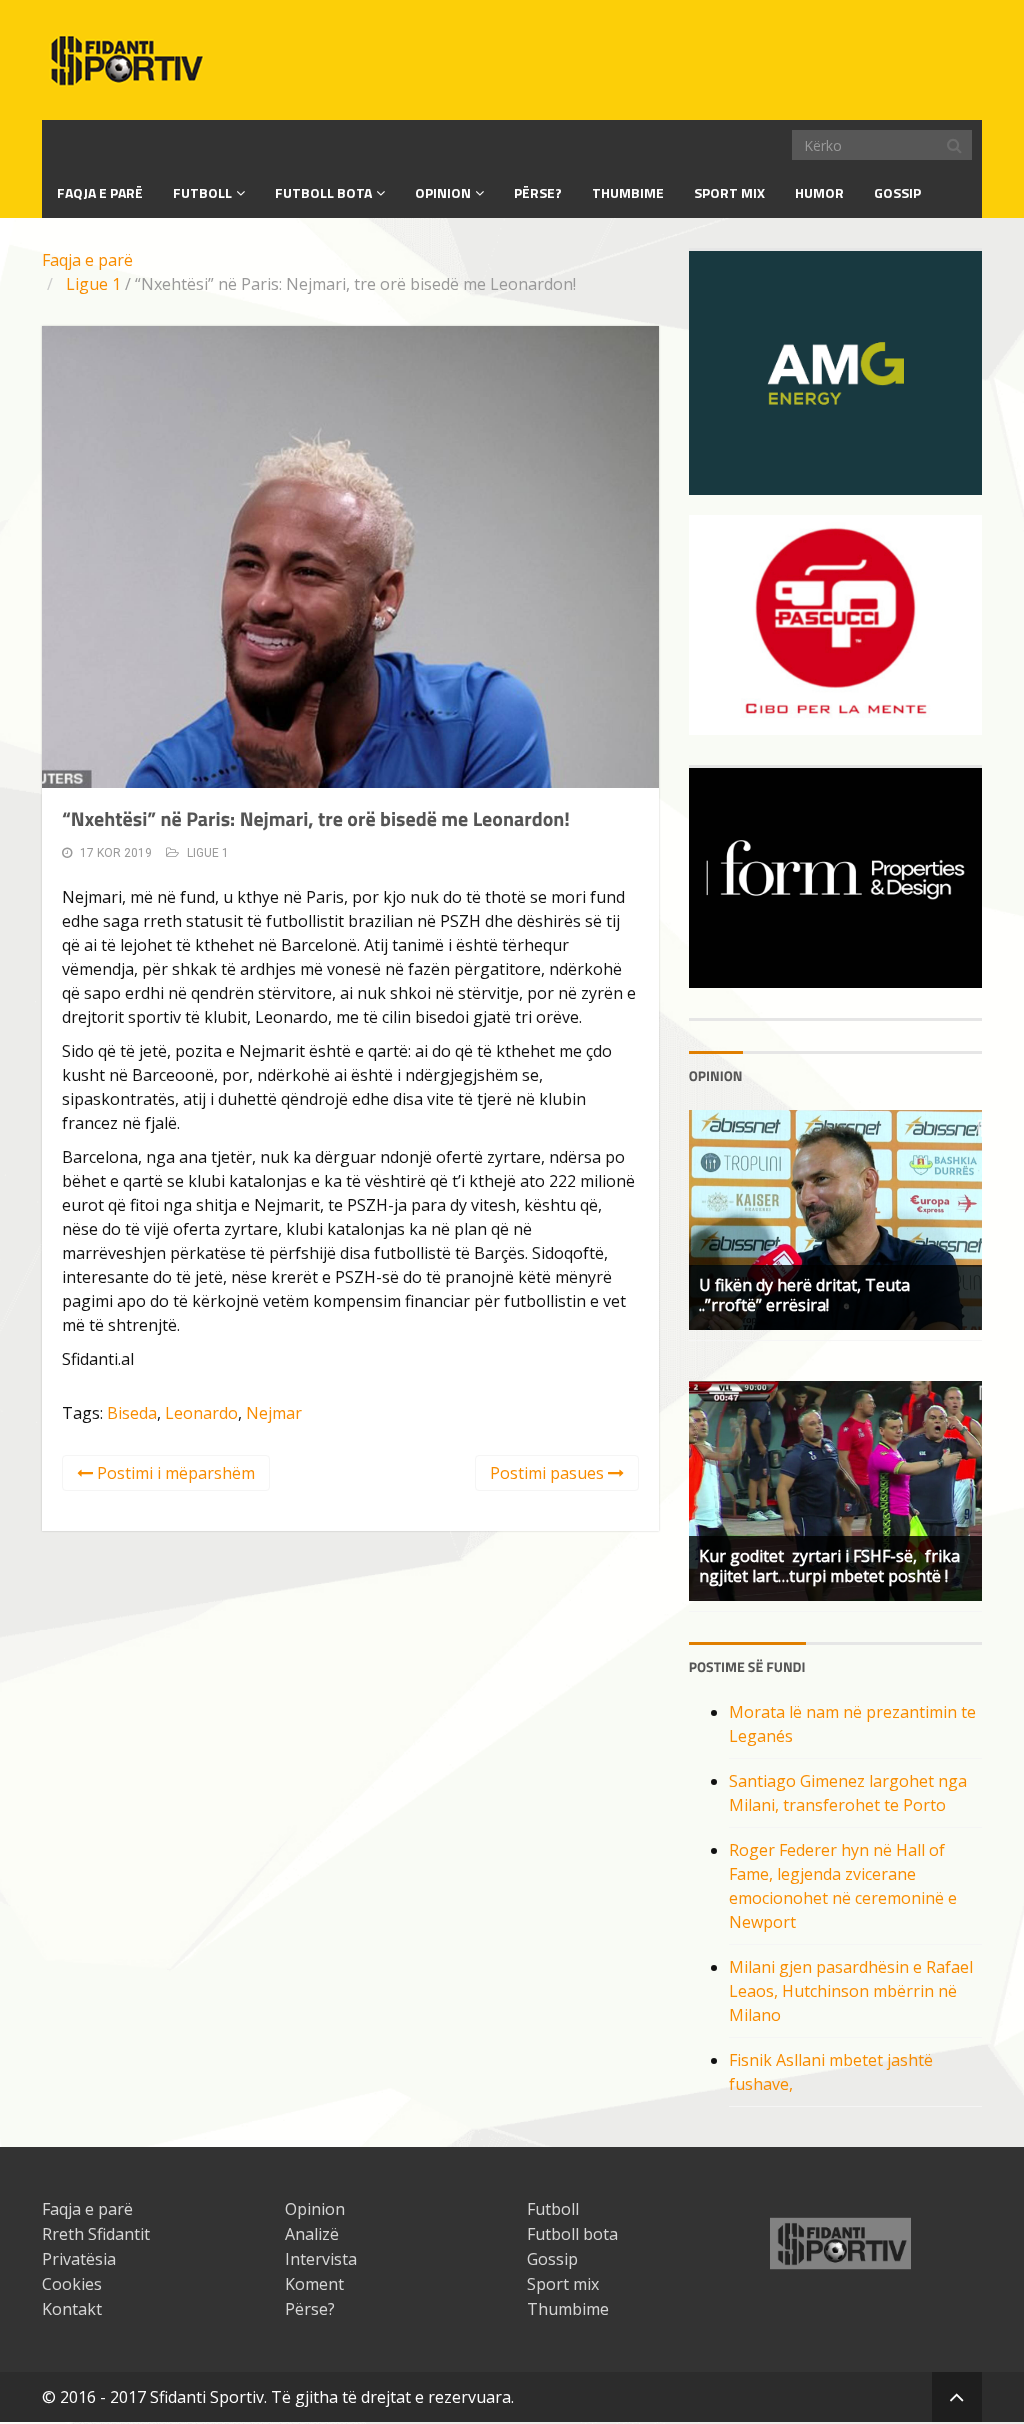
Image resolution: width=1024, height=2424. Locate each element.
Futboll (202, 192)
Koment (314, 2284)
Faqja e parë (87, 260)
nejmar (274, 1413)
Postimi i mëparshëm (174, 1473)
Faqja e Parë (100, 192)
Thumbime (628, 192)
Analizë (312, 2234)
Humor (819, 192)
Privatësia (79, 2259)
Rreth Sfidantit (96, 2234)
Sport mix (729, 192)
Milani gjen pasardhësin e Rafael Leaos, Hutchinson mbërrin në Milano (851, 1991)
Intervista (321, 2259)
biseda (132, 1413)
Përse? (538, 192)
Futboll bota (323, 192)
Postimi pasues (549, 1473)
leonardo (201, 1413)
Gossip (897, 192)
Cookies (72, 2284)
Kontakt (72, 2309)
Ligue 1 (93, 284)
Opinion (443, 192)
